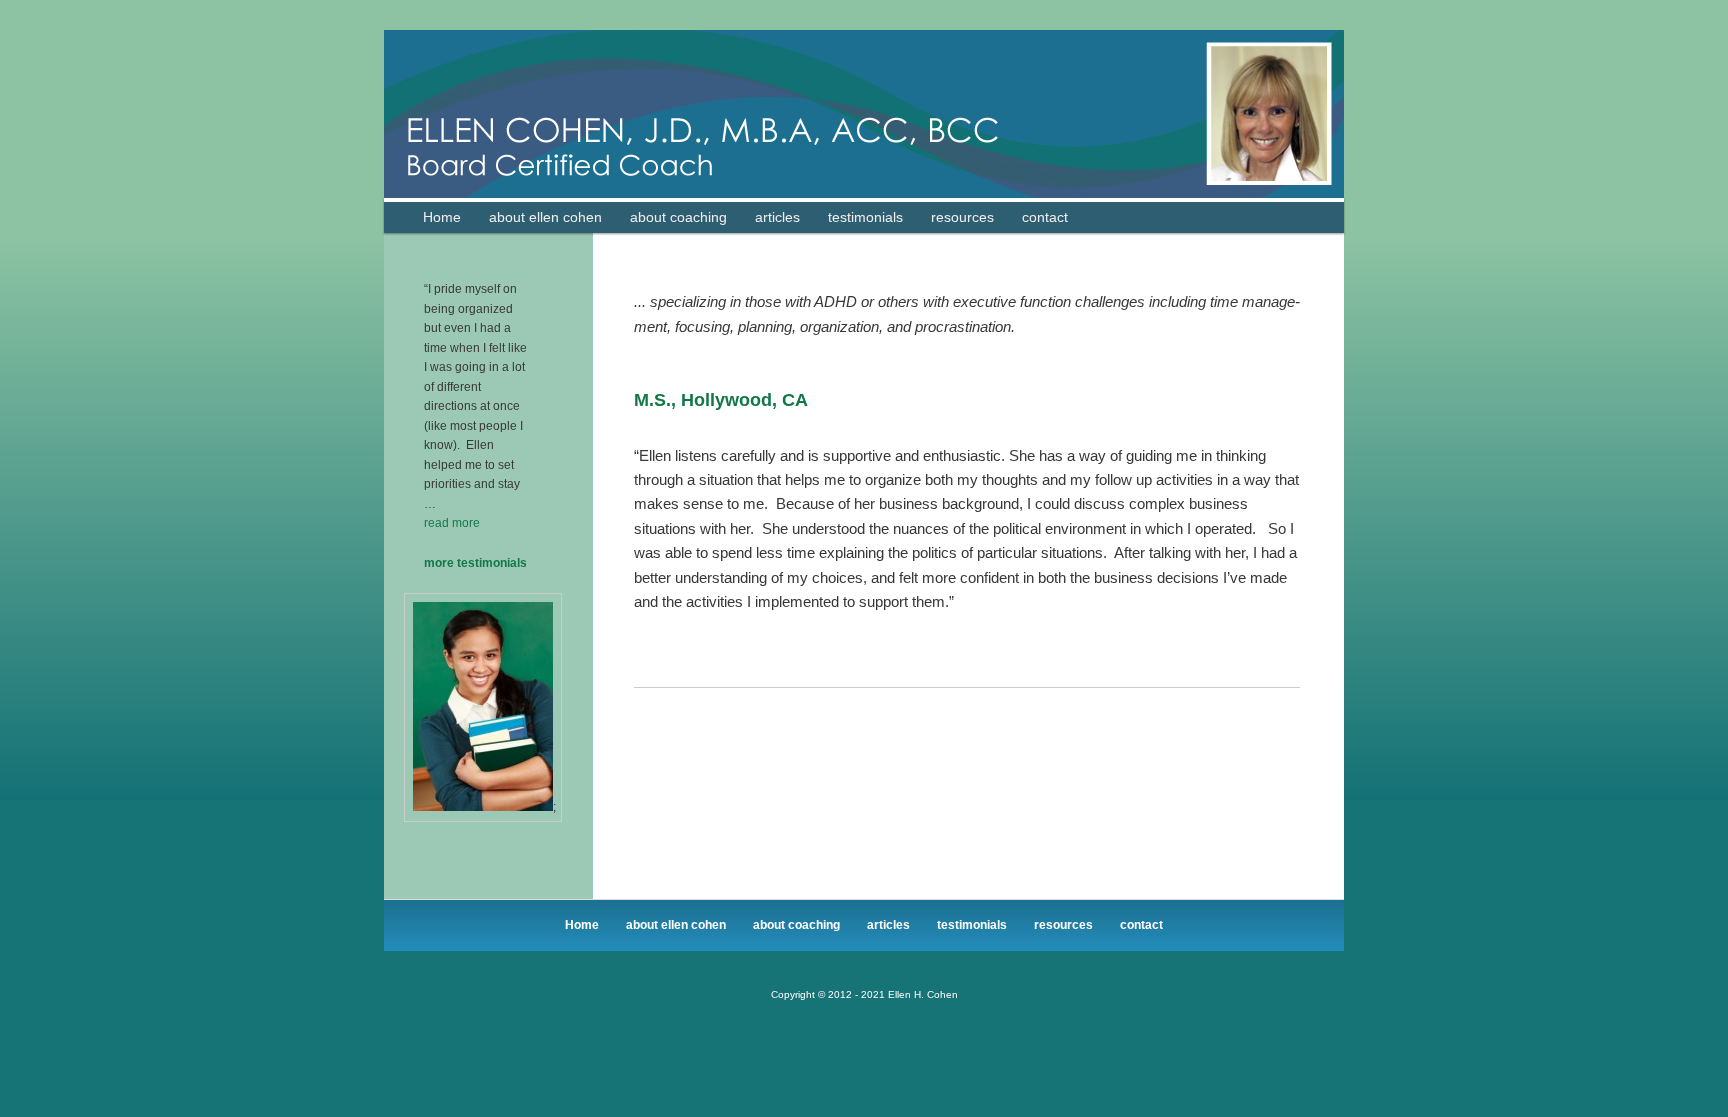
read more (452, 523)
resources (962, 217)
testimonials (865, 217)
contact (1045, 217)
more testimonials (475, 563)
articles (777, 217)
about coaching (678, 217)
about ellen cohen (545, 217)
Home (442, 217)
